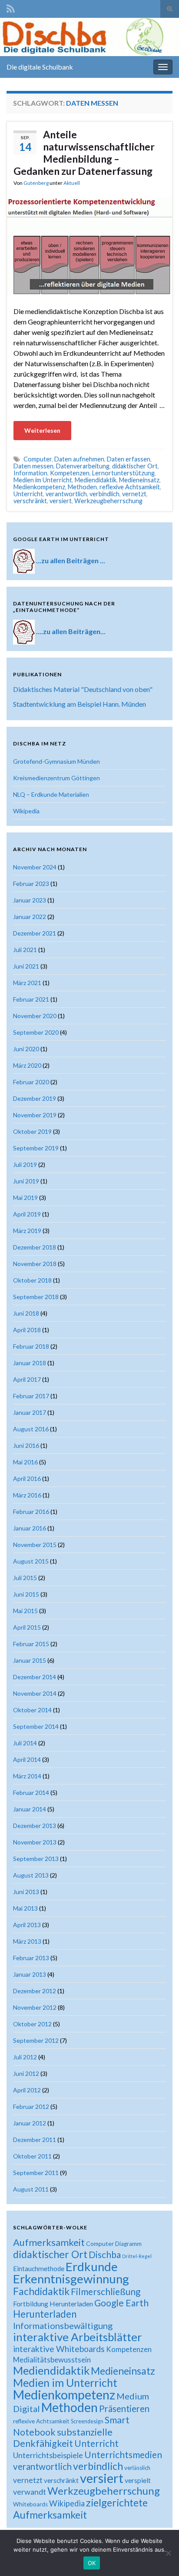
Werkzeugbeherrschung (108, 501)
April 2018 (27, 1330)
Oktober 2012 (32, 2024)
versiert (61, 501)
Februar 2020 (31, 1082)
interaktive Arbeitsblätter (78, 2337)
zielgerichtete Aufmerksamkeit (80, 2509)
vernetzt (134, 494)
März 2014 (27, 1776)
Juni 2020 (26, 1049)
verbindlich (104, 494)
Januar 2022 (30, 917)
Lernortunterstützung (123, 473)
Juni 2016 (26, 1445)
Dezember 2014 (35, 1677)
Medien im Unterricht (43, 480)
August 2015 (31, 1561)
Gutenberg (36, 183)
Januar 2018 (30, 1363)
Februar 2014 (31, 1793)
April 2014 (27, 1759)
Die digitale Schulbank (40, 67)
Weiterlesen (42, 430)
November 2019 (35, 1115)
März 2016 (27, 1495)
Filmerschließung (106, 2291)
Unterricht (28, 494)
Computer (38, 459)
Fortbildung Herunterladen (53, 2304)
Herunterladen (45, 2314)
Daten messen (33, 466)
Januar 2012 (30, 2123)
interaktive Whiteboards (59, 2349)
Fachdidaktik (41, 2291)
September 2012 (36, 2040)
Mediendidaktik (96, 480)
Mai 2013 (25, 1908)
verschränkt (30, 501)
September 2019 (36, 1148)
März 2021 (27, 983)
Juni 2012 (26, 2073)
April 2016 (27, 1478)
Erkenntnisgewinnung (71, 2279)
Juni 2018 (26, 1313)
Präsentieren (124, 2409)
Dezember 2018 (35, 1247)
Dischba (105, 2254)
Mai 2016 (25, 1462)
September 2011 (36, 2173)
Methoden (82, 487)
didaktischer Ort (135, 466)
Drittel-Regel (137, 2256)
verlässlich (137, 2468)
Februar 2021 (31, 999)
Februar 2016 (31, 1512)
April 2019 (27, 1214)
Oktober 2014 (32, 1710)
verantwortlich (66, 494)
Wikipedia (26, 811)
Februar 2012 (31, 2107)
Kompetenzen (70, 473)
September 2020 (36, 1032)
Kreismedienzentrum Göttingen (56, 778)
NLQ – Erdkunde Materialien (51, 794)
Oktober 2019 (32, 1131)
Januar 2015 (30, 1660)
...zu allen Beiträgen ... (71, 560)
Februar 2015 (31, 1644)
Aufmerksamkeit (49, 2242)
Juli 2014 (25, 1743)
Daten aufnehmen (79, 459)
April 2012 (27, 2090)
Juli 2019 (25, 1164)
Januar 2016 (30, 1528)
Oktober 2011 (32, 2156)
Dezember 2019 (35, 1098)
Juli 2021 (25, 950)
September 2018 (36, 1297)
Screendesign (87, 2421)
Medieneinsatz (139, 480)
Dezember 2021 (35, 933)
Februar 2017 (31, 1396)
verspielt (138, 2480)
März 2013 (27, 1941)
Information (30, 473)
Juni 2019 (26, 1181)
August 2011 (31, 2189)
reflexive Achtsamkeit (130, 487)
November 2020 (35, 1016)
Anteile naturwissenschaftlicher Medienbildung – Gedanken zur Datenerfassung (84, 153)
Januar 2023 (30, 900)
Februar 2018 (31, 1346)
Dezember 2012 (35, 1991)
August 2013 (31, 1875)
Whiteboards (30, 2504)
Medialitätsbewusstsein (52, 2360)
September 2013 (36, 1859)
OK (92, 2563)
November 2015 (35, 1545)
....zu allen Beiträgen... (71, 631)
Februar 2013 (31, 1958)
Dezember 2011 (35, 2140)
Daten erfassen (129, 459)
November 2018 (35, 1264)
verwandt (30, 2492)
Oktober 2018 (32, 1280)
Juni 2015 (26, 1594)
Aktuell (72, 183)
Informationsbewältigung (63, 2325)
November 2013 (35, 1842)
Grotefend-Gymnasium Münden (56, 761)
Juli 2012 (25, 2057)
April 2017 (27, 1379)
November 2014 (35, 1693)
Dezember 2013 (35, 1826)
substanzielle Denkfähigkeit (63, 2438)
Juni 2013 (26, 1892)
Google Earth (121, 2303)
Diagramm (128, 2244)
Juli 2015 (25, 1578)
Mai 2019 (25, 1198)
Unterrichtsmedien (123, 2454)
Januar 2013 (30, 1974)
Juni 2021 (26, 966)
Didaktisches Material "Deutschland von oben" (83, 689)
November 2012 (35, 2007)
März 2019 (27, 1231)
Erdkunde (92, 2267)
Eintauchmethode (39, 2269)
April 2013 (27, 1925)
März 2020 (27, 1065)
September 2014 (36, 1726)
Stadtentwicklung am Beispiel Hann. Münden (80, 704)
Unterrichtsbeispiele (48, 2455)
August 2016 (31, 1429)
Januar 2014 (30, 1809)
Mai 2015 (25, 1611)
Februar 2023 (31, 884)
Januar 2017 (30, 1412)
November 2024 (35, 867)
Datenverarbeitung (83, 466)
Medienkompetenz (39, 487)
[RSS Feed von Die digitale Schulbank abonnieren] (11, 7)
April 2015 (27, 1627)
